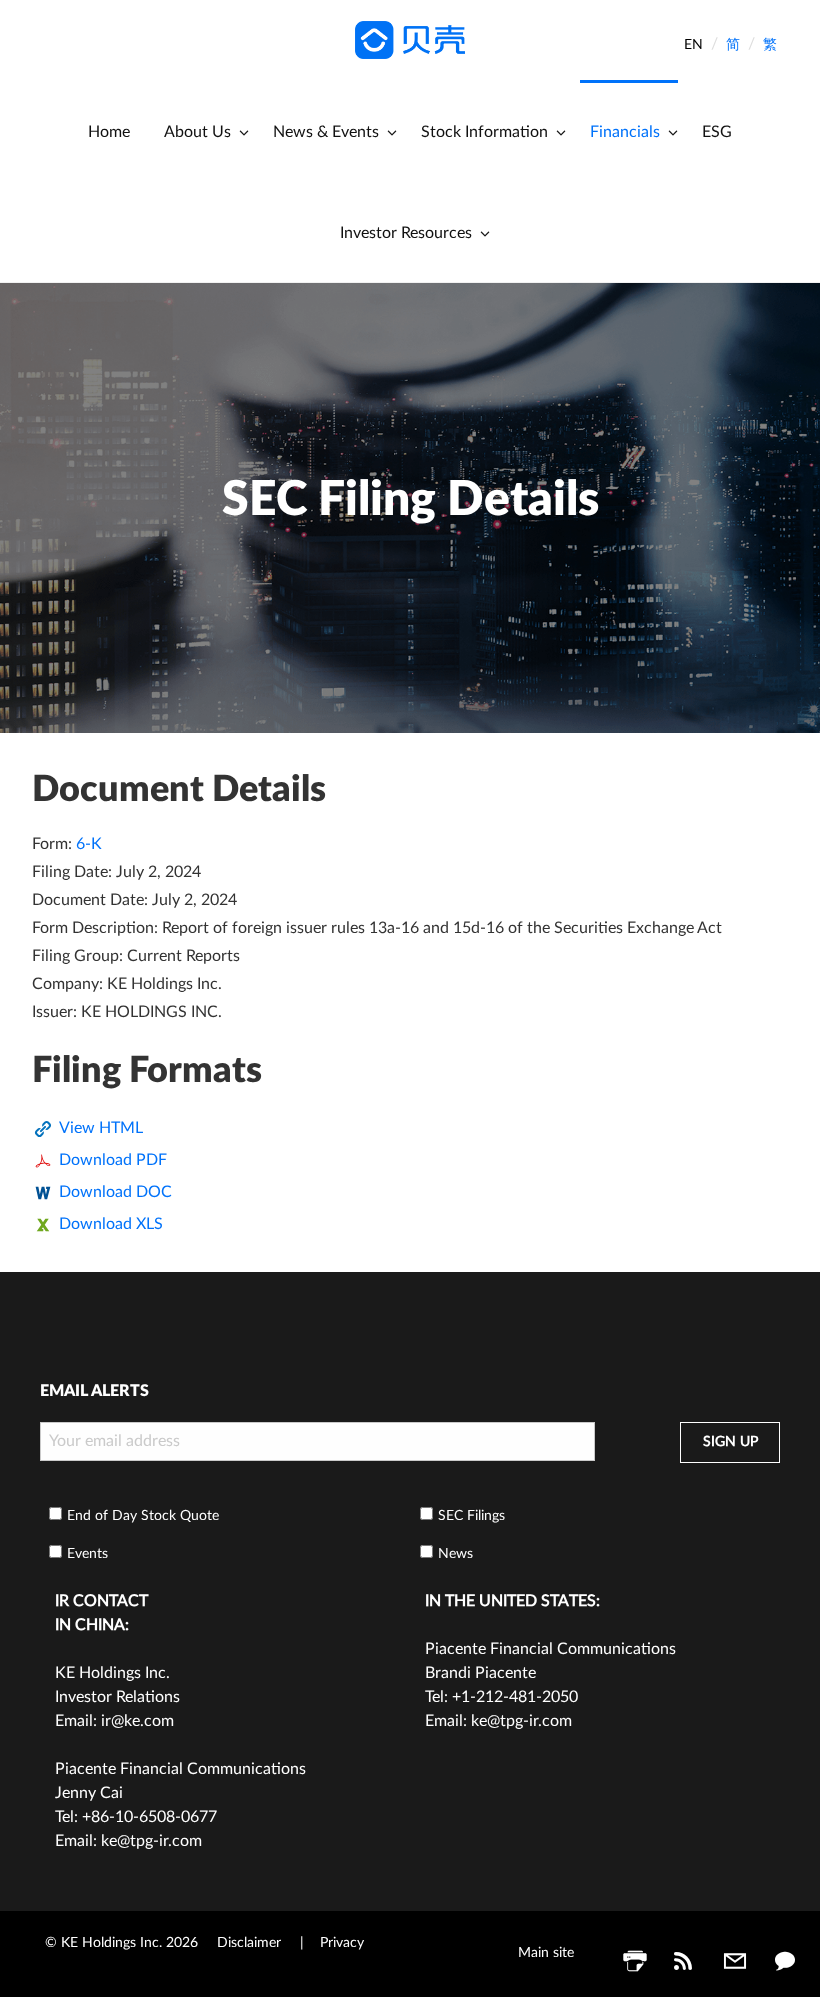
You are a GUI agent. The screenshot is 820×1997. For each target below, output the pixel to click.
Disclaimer (249, 1943)
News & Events (326, 132)
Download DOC (115, 1192)
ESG (717, 132)
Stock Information (484, 132)
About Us (197, 132)
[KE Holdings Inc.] (410, 39)
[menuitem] (109, 130)
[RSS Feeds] (685, 1961)
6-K (89, 844)
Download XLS (111, 1224)
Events (87, 1554)
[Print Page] (635, 1961)
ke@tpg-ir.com (151, 1841)
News (455, 1554)
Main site (546, 1953)
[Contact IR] (785, 1961)
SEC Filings (471, 1516)
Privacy (342, 1943)
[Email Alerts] (735, 1961)
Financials (625, 132)
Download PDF (113, 1160)
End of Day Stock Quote (143, 1516)
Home (109, 132)
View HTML (101, 1128)
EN (693, 45)
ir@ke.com (137, 1721)
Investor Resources (406, 233)
